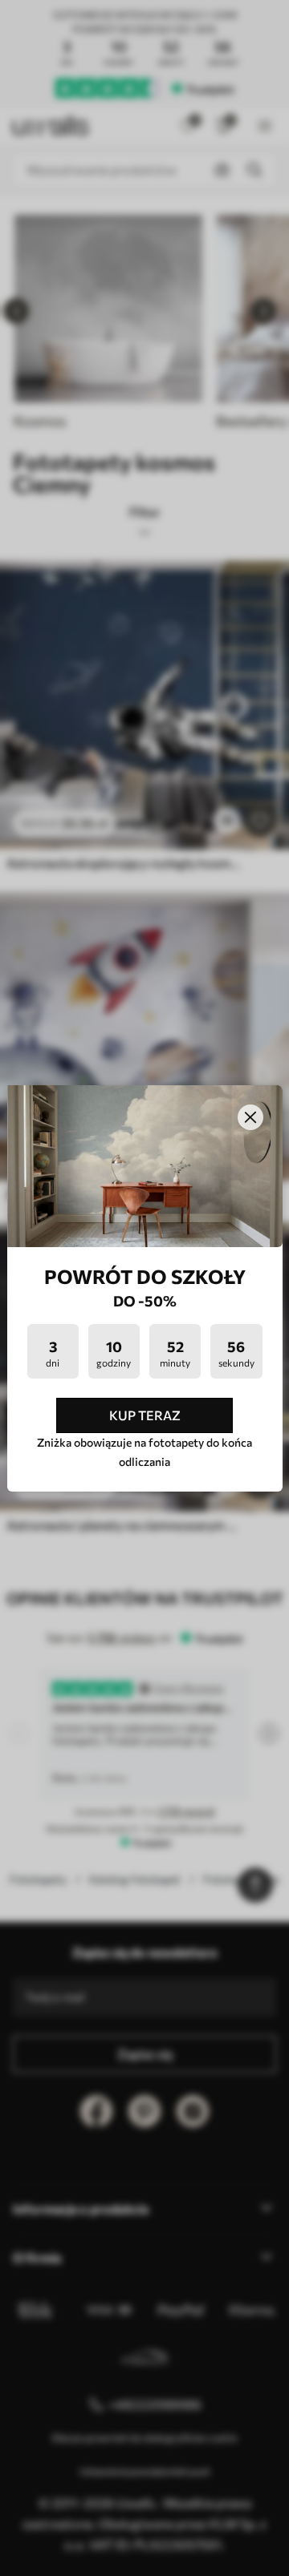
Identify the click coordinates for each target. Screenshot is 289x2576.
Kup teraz (145, 1415)
